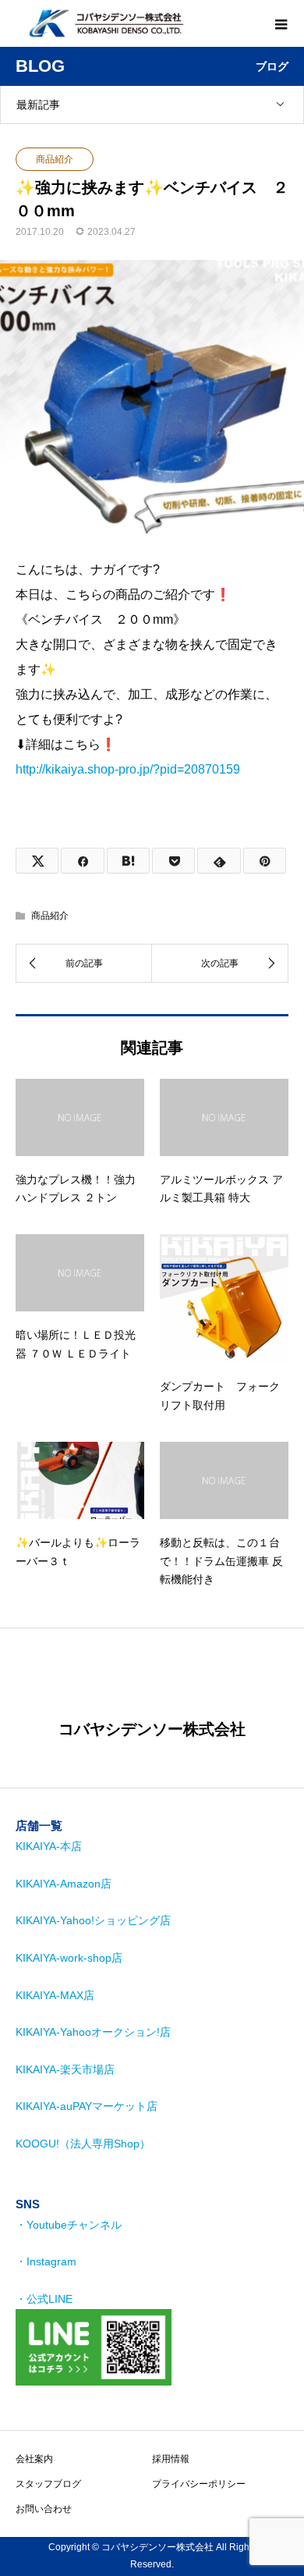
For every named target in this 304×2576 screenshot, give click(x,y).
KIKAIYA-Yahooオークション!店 (93, 2032)
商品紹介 (55, 159)
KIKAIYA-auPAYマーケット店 (87, 2106)
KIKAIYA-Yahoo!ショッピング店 (93, 1920)
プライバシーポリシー (199, 2484)
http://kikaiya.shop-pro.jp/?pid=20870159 (128, 769)
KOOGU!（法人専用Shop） (83, 2144)
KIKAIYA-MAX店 (55, 1995)
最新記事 (38, 105)
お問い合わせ (44, 2509)
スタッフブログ (48, 2484)
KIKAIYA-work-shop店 (69, 1958)
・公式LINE (44, 2299)
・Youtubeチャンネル (69, 2225)
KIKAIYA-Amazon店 (64, 1884)
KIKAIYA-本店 (49, 1846)
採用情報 (171, 2459)
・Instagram (46, 2261)
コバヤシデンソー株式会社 (152, 1729)
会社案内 (34, 2459)
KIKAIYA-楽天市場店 (65, 2069)
